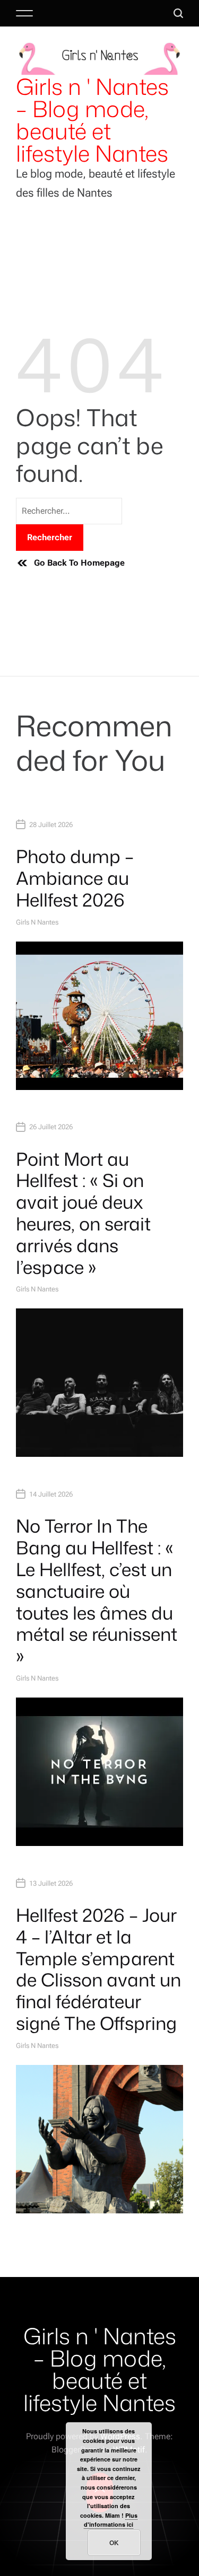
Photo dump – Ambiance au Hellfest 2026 (75, 878)
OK (114, 2543)
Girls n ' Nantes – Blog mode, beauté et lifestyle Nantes (92, 120)
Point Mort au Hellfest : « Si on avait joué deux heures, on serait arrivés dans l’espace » (83, 1213)
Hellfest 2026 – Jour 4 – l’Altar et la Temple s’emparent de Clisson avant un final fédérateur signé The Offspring (98, 1969)
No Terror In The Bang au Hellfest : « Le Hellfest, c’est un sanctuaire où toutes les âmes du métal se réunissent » (97, 1591)
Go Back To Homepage (79, 563)
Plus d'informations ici (111, 2520)
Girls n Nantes (37, 922)
